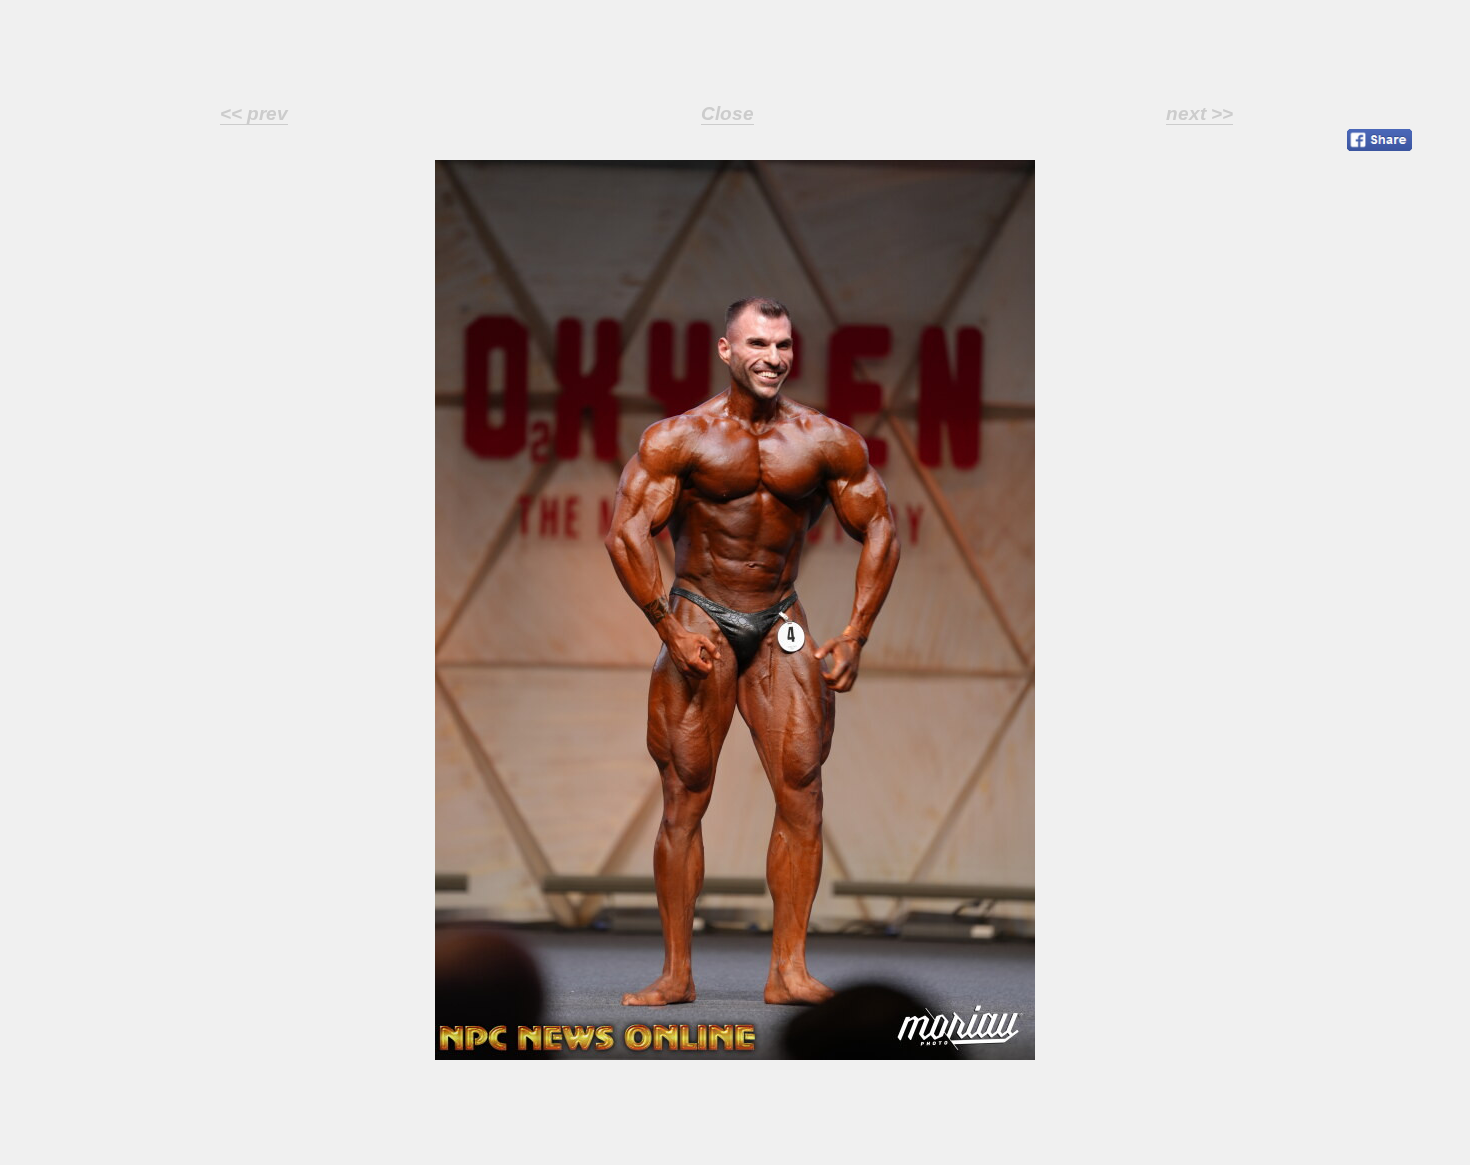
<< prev (254, 113)
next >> (1199, 113)
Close (727, 113)
